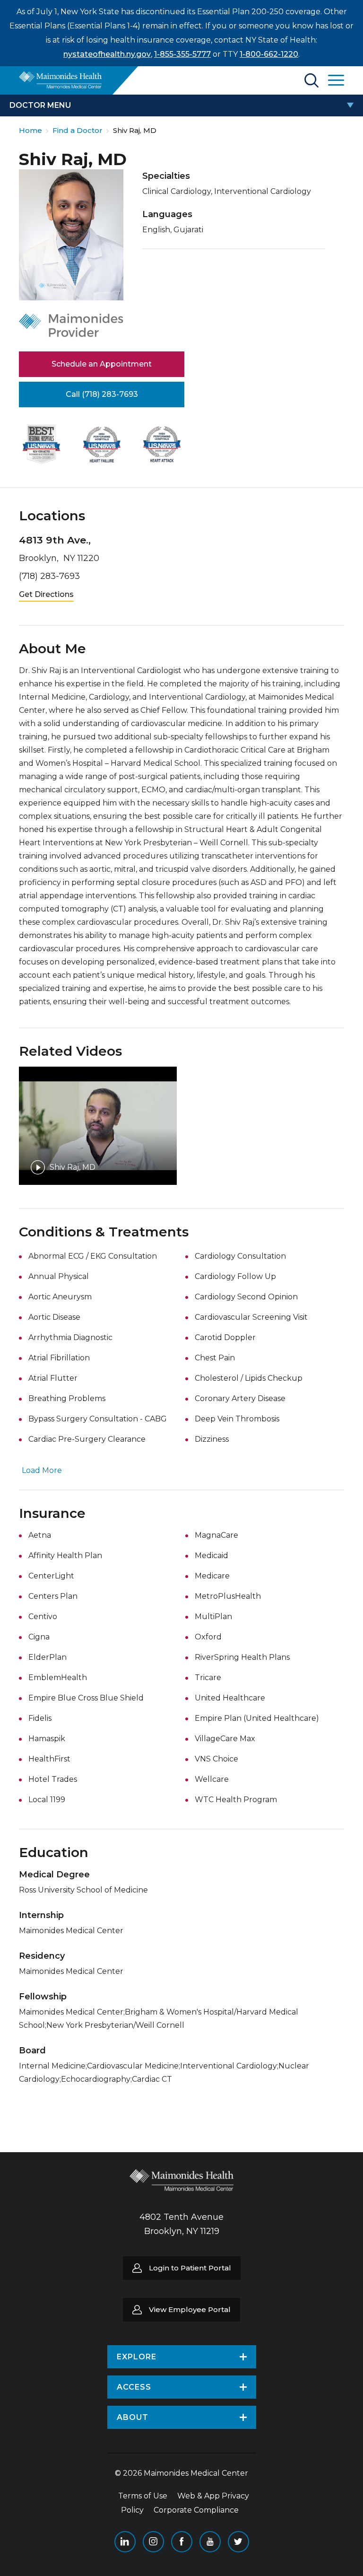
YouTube (210, 2542)
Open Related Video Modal (98, 1126)
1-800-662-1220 (269, 54)
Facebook (182, 2542)
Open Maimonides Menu (336, 80)
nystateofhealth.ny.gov (107, 54)
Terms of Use (143, 2496)
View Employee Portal (190, 2309)
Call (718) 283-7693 (102, 394)
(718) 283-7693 (49, 576)
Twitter (238, 2542)
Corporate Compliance (196, 2510)
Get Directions (46, 594)
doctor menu (40, 105)
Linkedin (125, 2542)
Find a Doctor (78, 130)
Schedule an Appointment (102, 364)
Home (30, 130)
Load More (42, 1470)
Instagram (153, 2542)
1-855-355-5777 (182, 54)
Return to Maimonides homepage (60, 80)
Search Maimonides (311, 80)
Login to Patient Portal (190, 2268)
